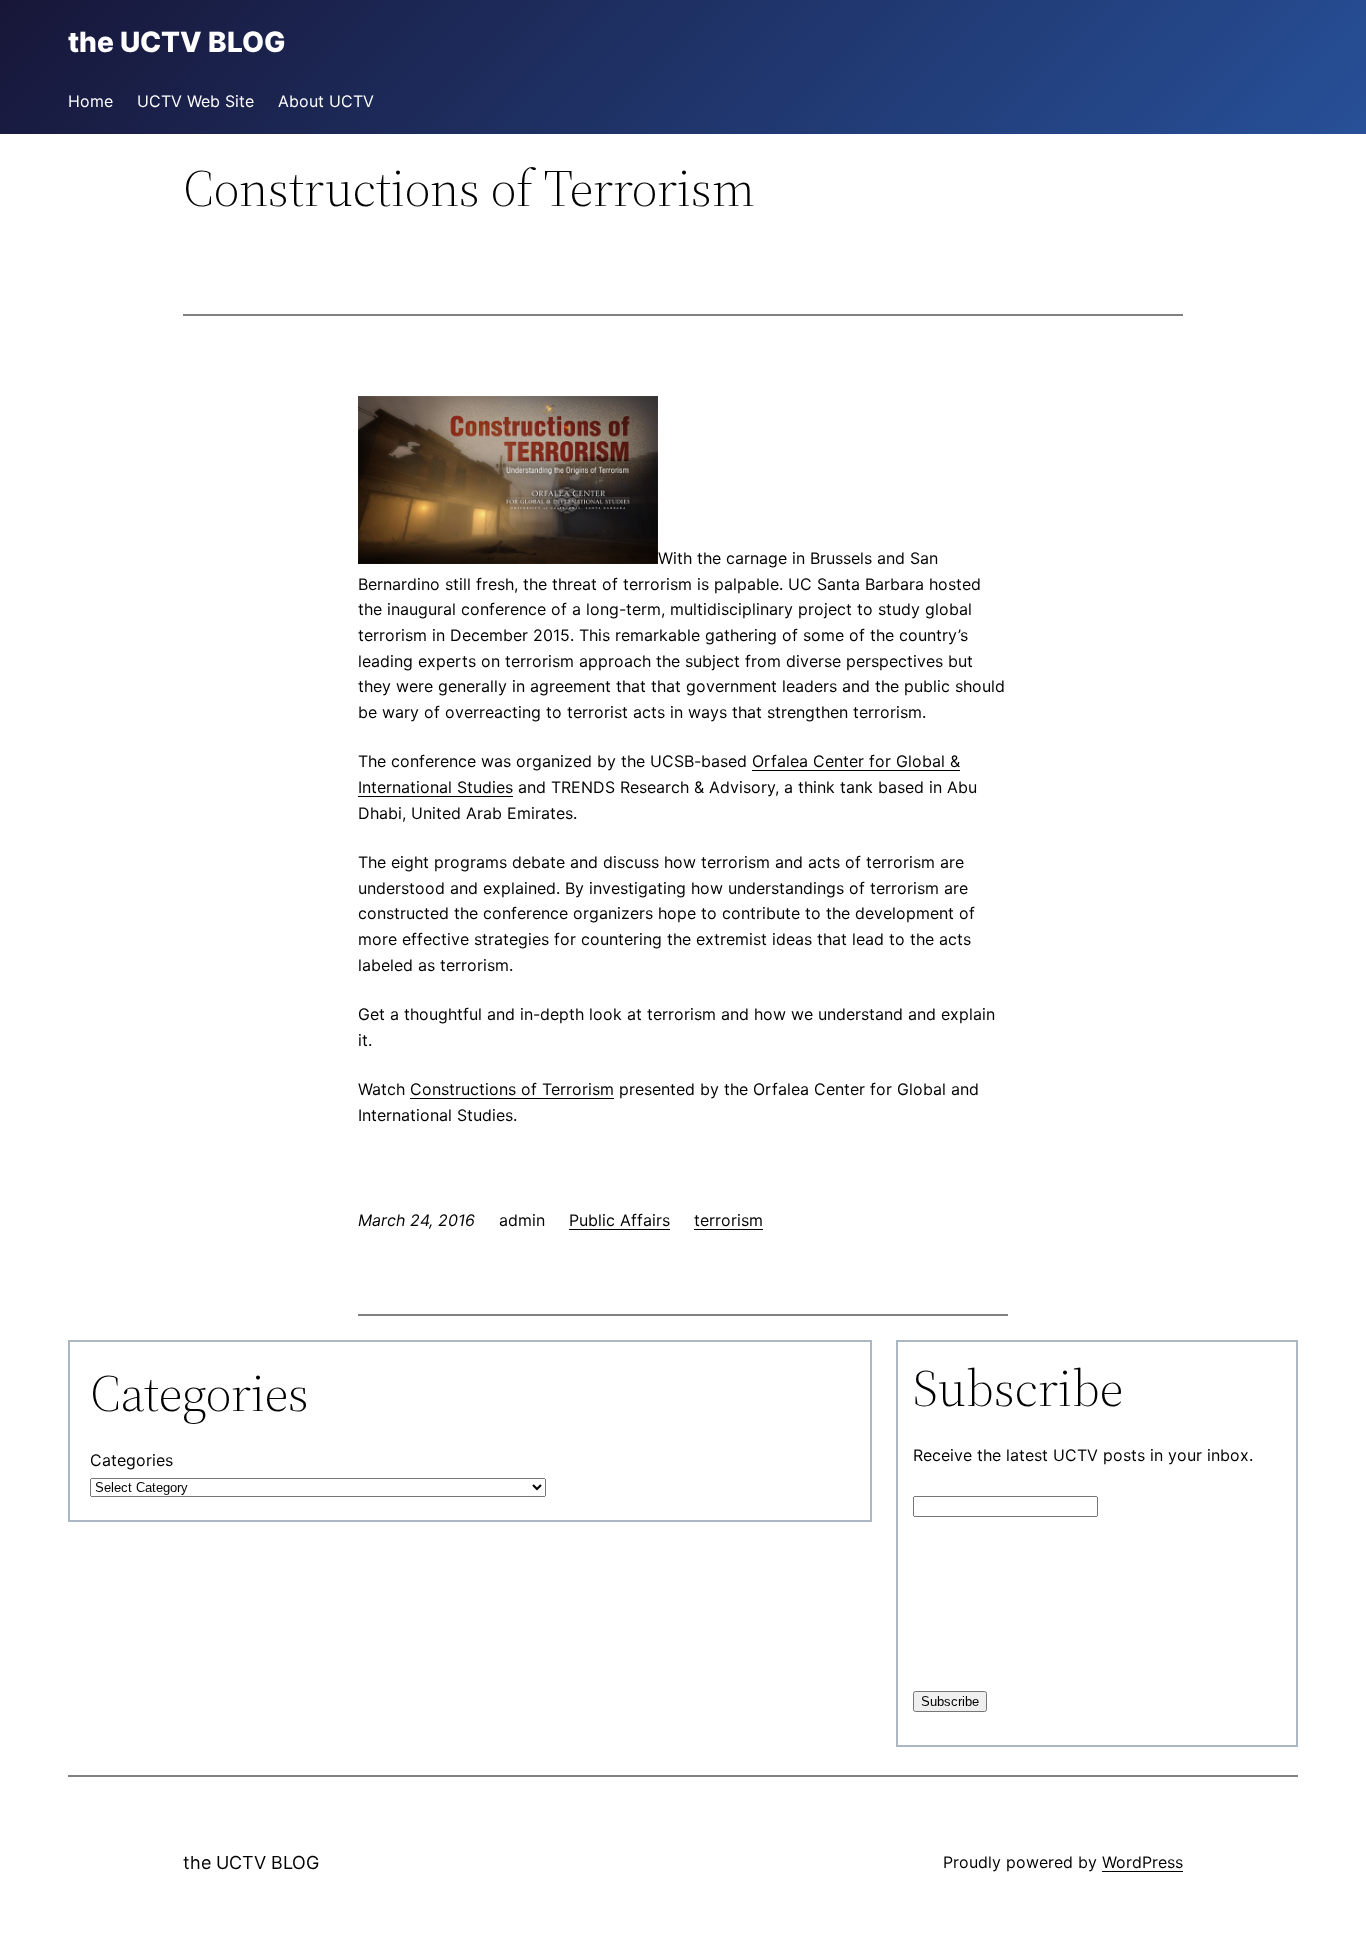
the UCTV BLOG (251, 1862)
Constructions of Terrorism (512, 1089)
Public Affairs (619, 1220)
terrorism (728, 1220)
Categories (131, 1460)
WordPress (1142, 1862)
